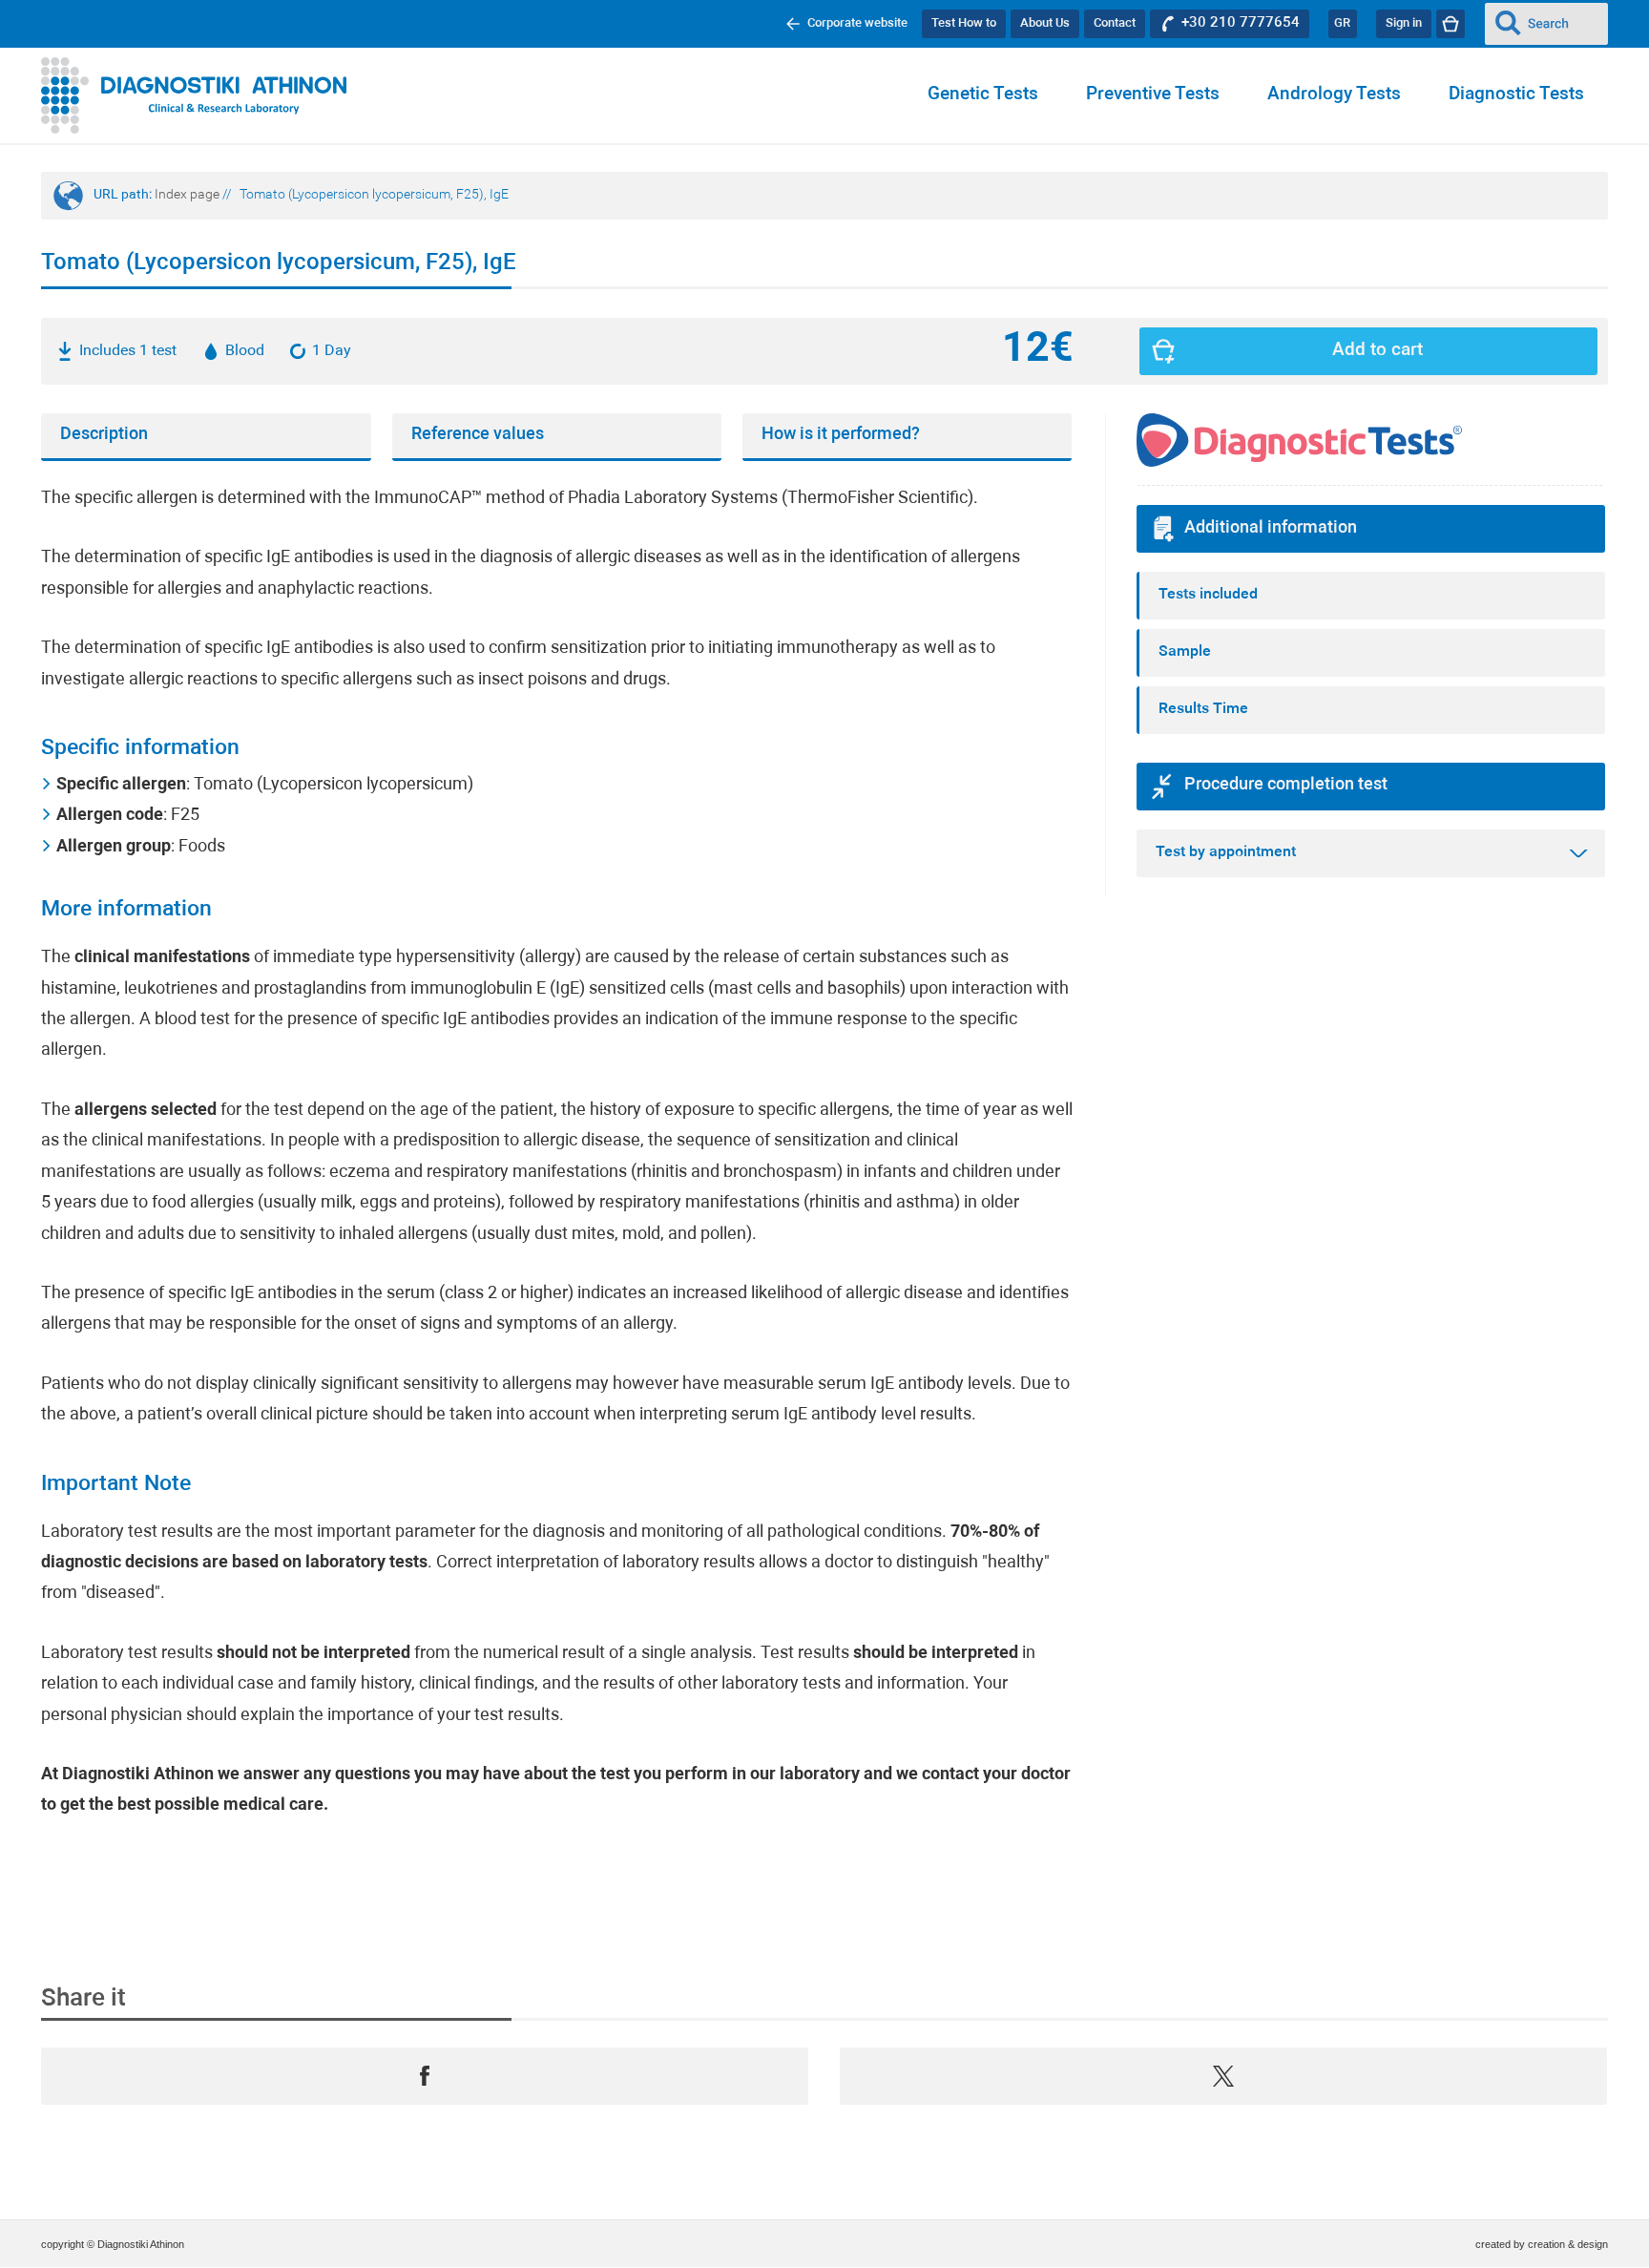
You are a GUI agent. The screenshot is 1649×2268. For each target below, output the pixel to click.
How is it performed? (841, 435)
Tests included (1208, 595)
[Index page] (194, 95)
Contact (1115, 23)
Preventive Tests (1153, 95)
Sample (1185, 652)
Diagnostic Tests (1516, 95)
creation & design (1568, 2244)
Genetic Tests (983, 95)
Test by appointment (1226, 852)
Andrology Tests (1334, 95)
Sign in (1404, 23)
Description (104, 435)
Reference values (478, 435)
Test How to (964, 23)
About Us (1045, 23)
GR (1342, 23)
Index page (187, 195)
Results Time (1203, 709)
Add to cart (1378, 351)
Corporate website (857, 23)
